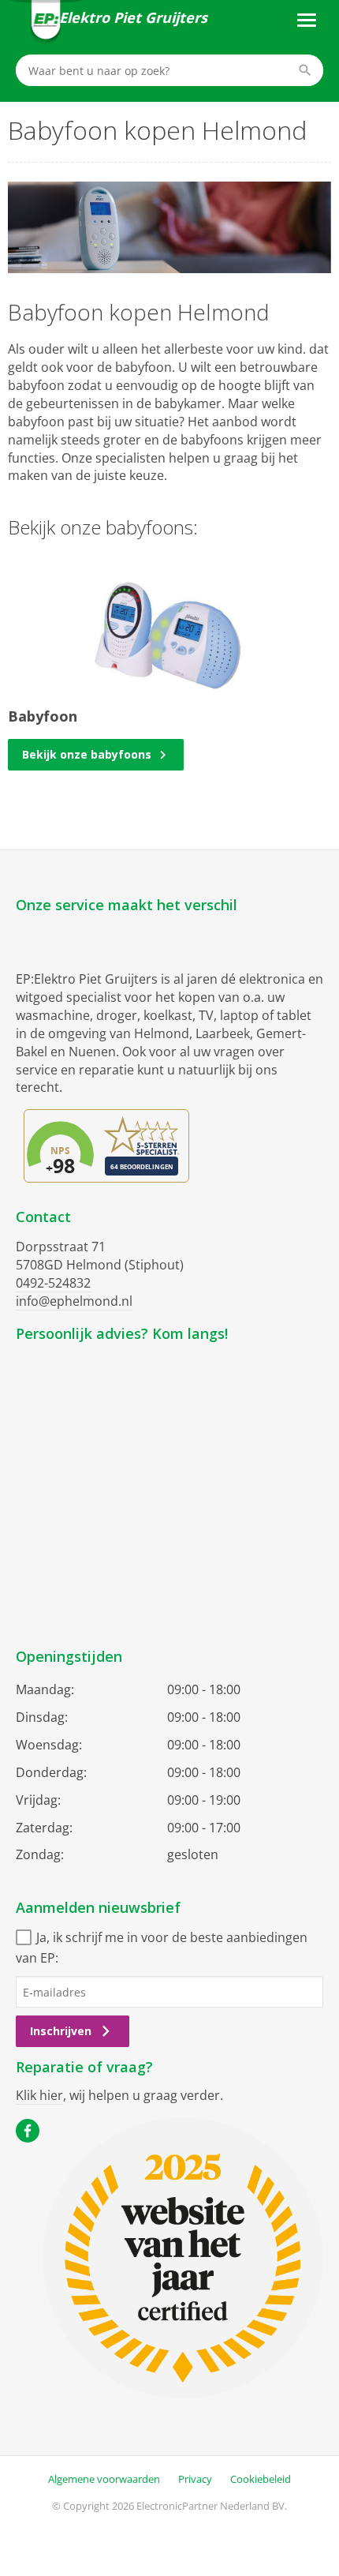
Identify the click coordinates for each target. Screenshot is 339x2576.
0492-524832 (53, 1283)
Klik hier (39, 2095)
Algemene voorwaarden (104, 2479)
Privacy (195, 2479)
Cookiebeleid (261, 2479)
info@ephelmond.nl (74, 1301)
